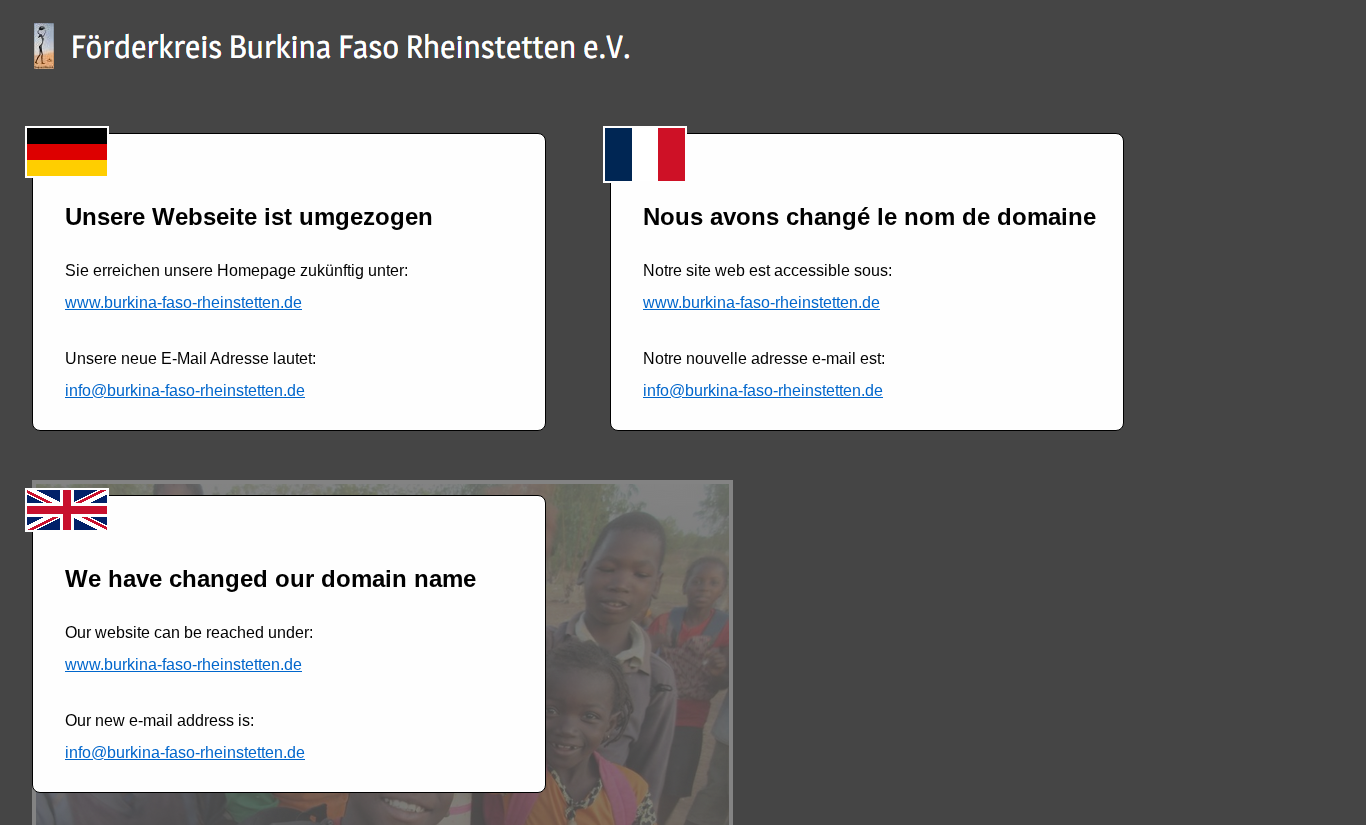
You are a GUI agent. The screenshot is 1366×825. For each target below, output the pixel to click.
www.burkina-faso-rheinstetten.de (183, 302)
